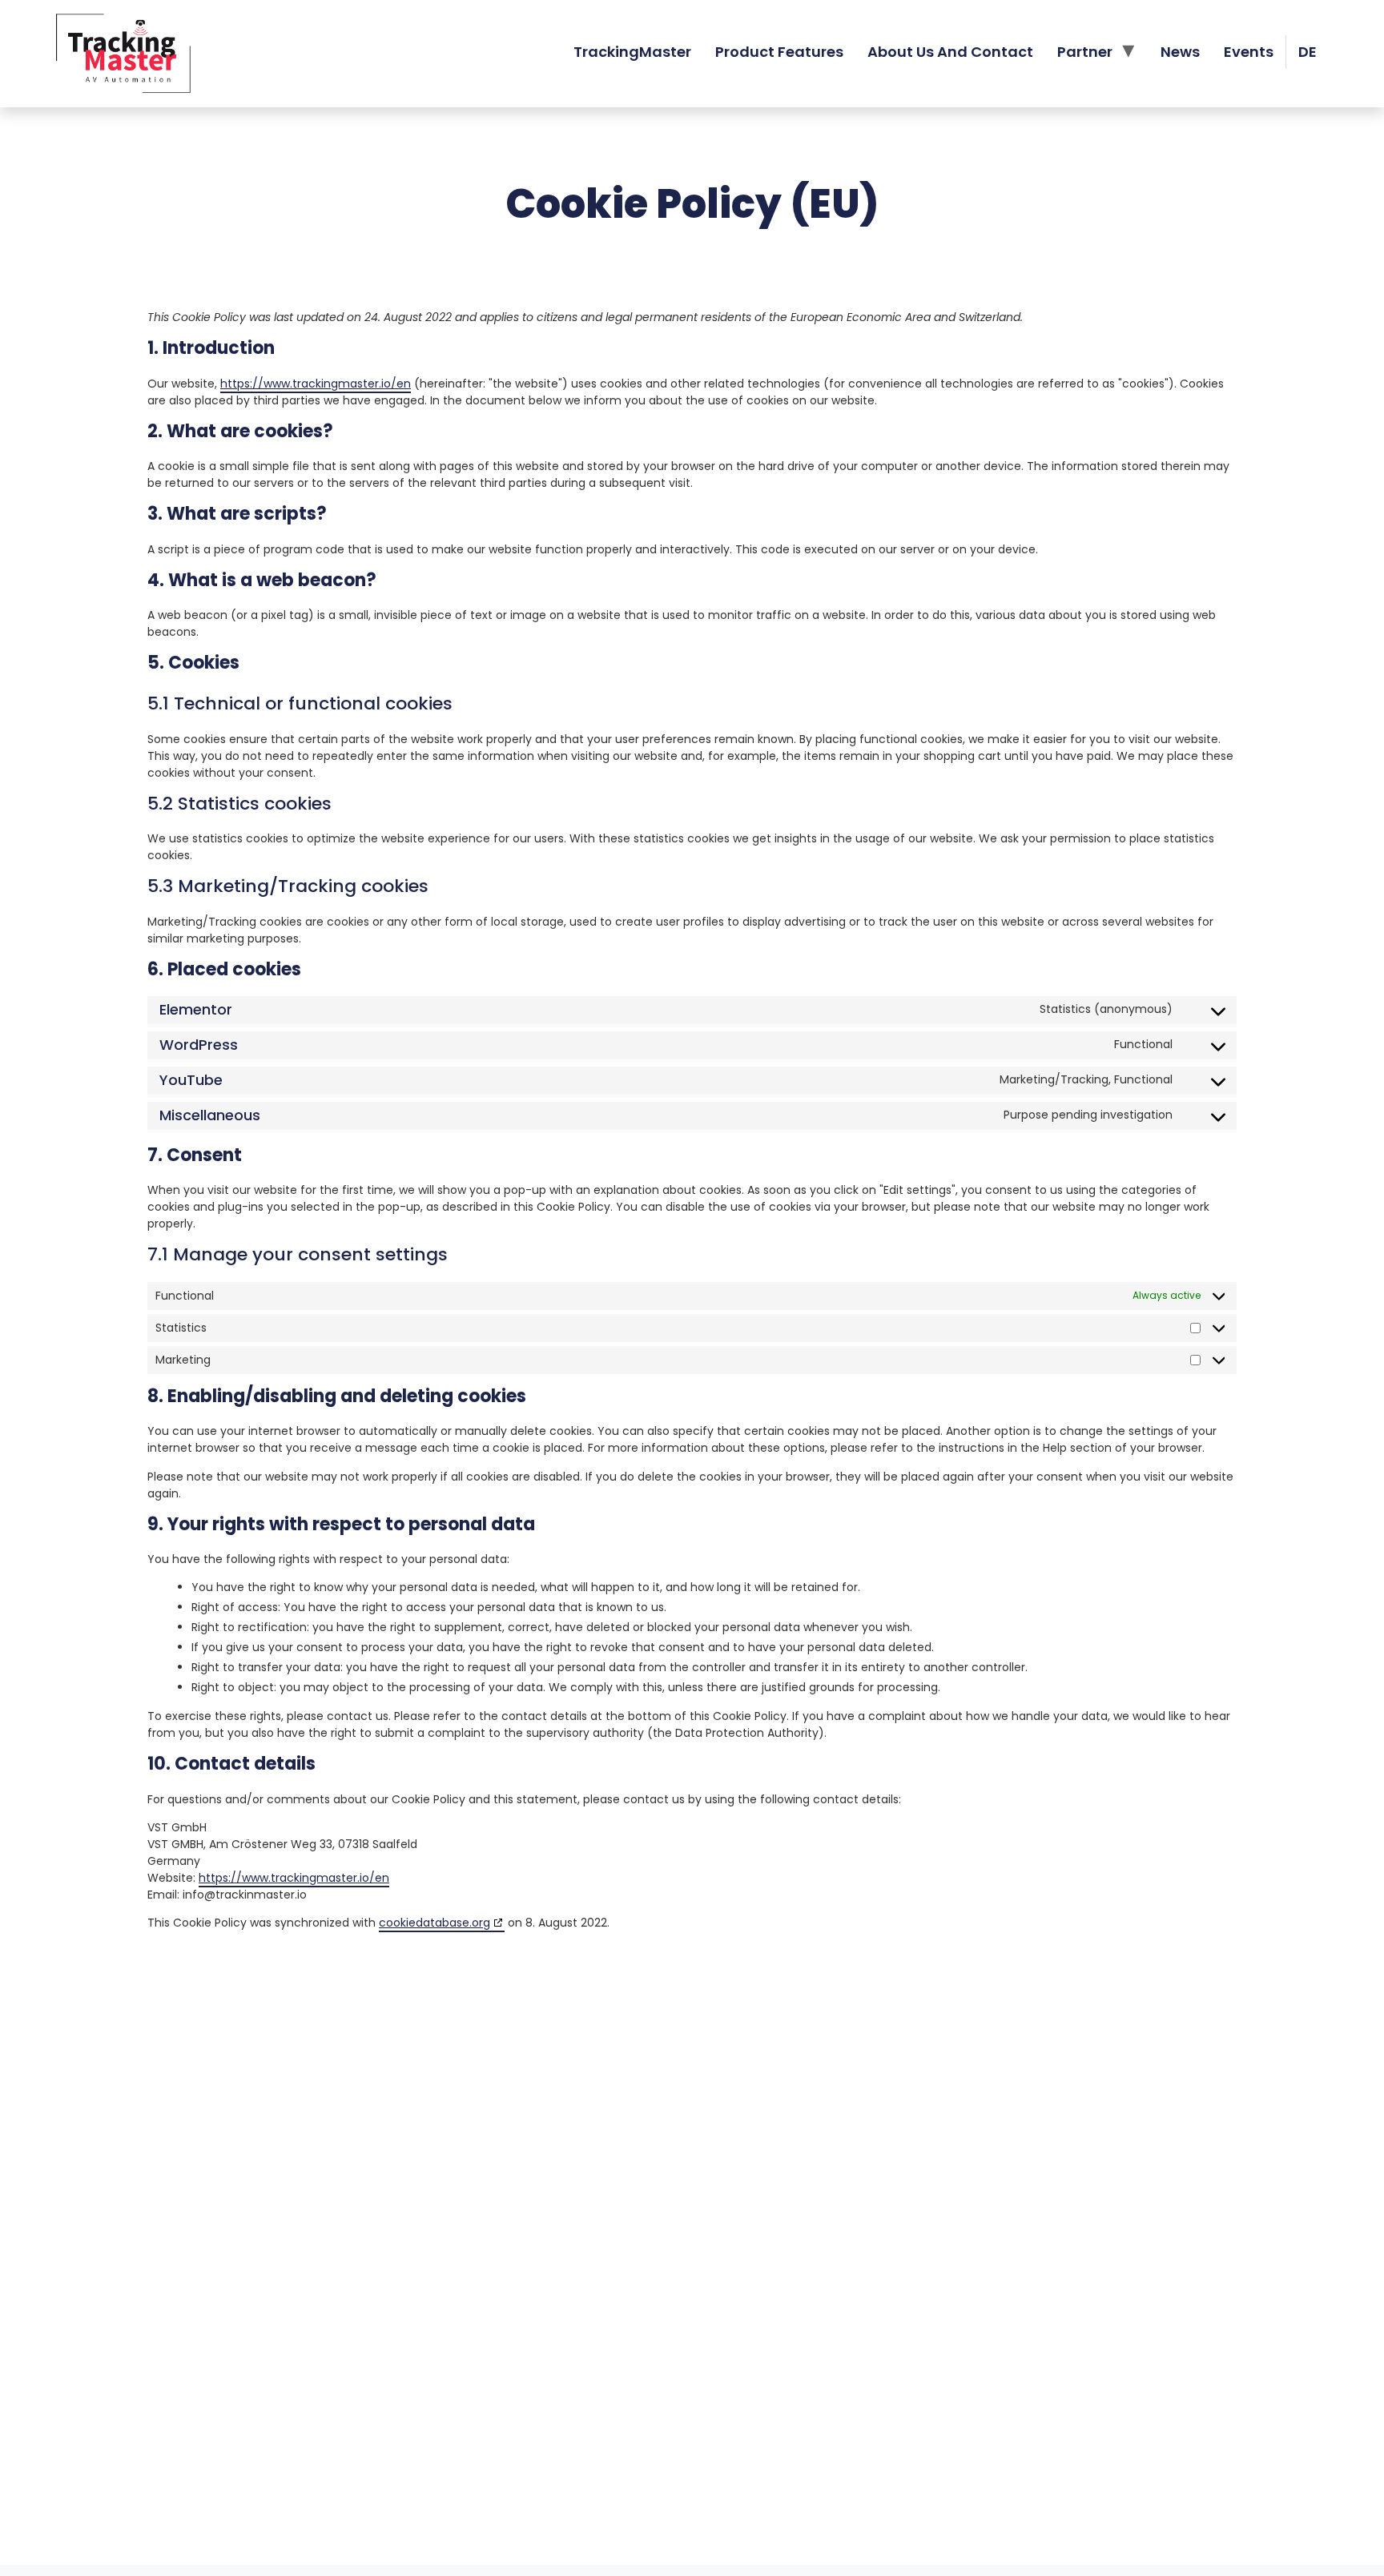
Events (1249, 52)
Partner (1085, 52)
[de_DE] (1308, 52)
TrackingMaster (632, 52)
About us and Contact (950, 52)
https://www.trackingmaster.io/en (316, 384)
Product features (779, 52)
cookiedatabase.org (435, 1923)
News (1180, 52)
